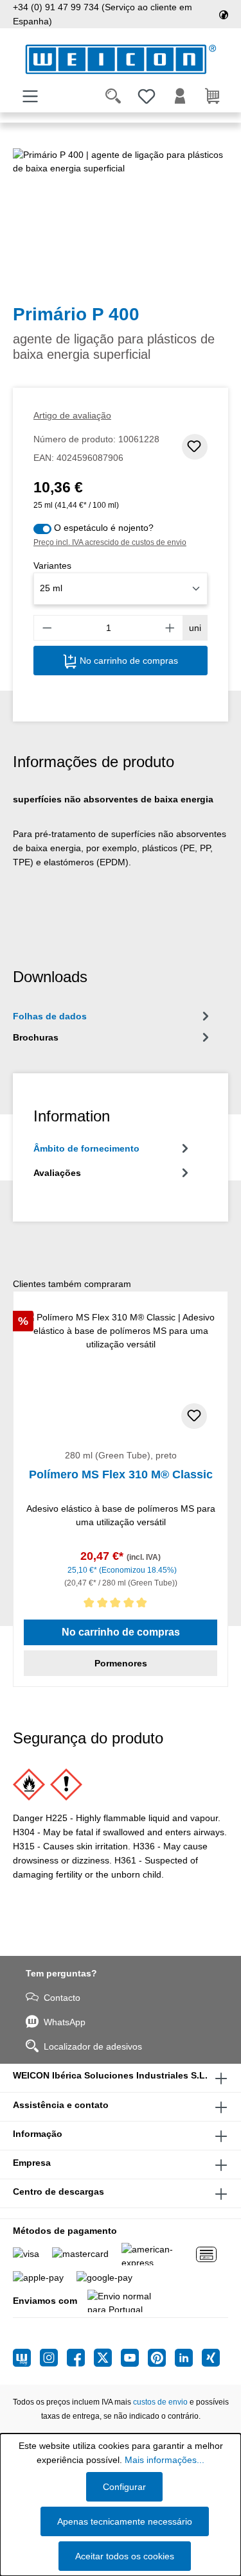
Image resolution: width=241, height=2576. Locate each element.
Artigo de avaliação (72, 415)
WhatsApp (65, 2022)
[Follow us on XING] (211, 2358)
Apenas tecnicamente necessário (125, 2521)
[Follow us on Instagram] (53, 2358)
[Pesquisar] (113, 96)
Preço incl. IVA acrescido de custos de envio (110, 542)
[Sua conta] (180, 96)
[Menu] (30, 96)
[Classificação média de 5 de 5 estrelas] (121, 1605)
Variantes (52, 566)
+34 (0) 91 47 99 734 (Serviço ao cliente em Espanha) (103, 14)
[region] (121, 220)
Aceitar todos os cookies (125, 2556)
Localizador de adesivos (93, 2046)
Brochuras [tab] (36, 1037)
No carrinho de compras (128, 661)
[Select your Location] (224, 14)
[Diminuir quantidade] (47, 628)
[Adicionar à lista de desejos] (195, 447)
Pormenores (121, 1663)
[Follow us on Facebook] (80, 2358)
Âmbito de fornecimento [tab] (86, 1148)
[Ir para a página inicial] (121, 59)
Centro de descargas (58, 2191)
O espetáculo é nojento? (104, 528)
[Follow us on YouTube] (134, 2358)
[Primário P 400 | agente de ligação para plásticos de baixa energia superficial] (121, 220)
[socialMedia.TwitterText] (107, 2358)
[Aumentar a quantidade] (170, 628)
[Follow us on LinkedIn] (188, 2358)
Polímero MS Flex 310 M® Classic (121, 1474)
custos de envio (160, 2402)
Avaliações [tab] (57, 1173)
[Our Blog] (26, 2358)
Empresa (32, 2163)
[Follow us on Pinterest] (161, 2358)
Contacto (62, 1998)
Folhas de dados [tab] (50, 1016)
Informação (38, 2134)
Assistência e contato (61, 2105)
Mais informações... (165, 2460)
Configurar (124, 2487)
